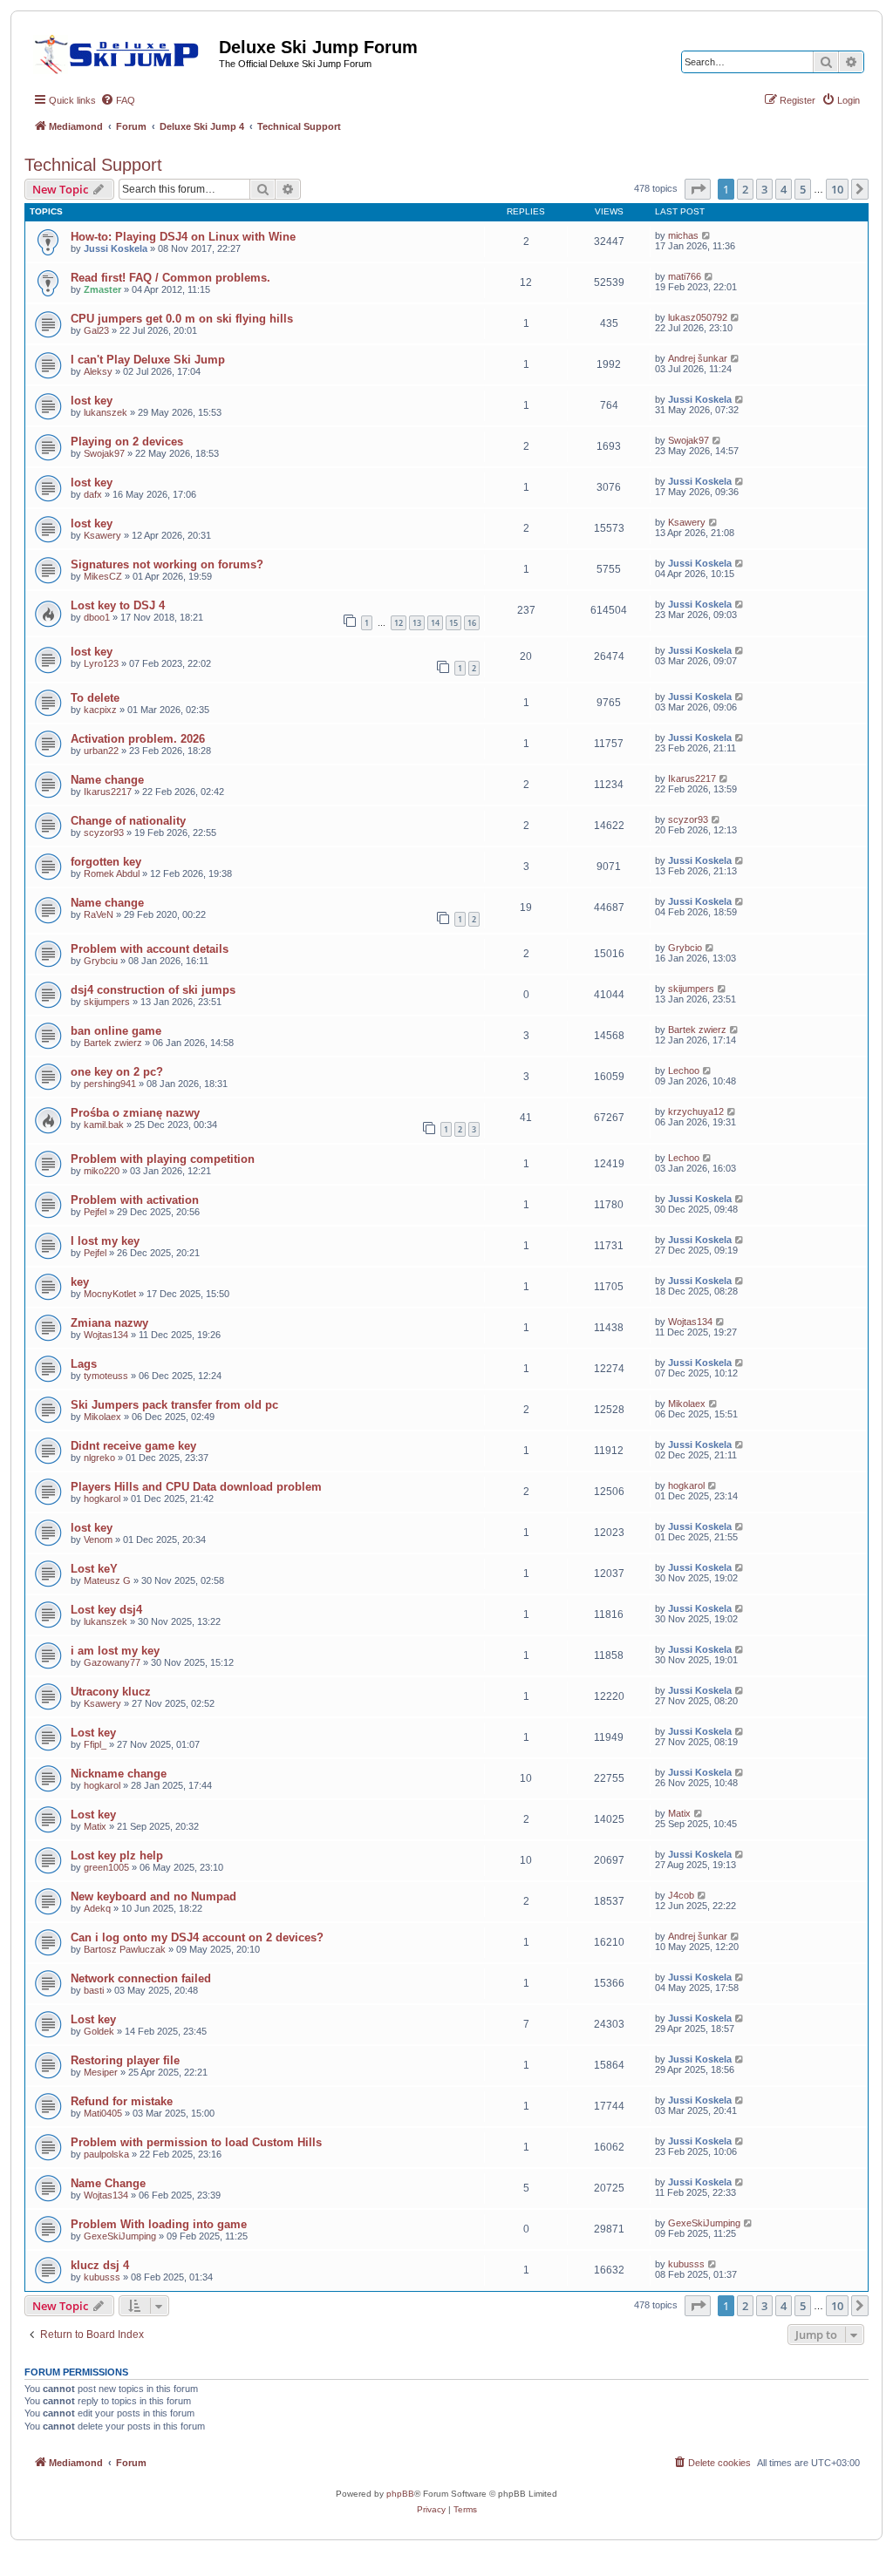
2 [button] (745, 189)
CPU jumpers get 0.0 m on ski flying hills (182, 319)
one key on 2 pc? (117, 1072)
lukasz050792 (698, 317)
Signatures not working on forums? (167, 564)
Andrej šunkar (698, 358)
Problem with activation (135, 1200)
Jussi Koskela (116, 248)
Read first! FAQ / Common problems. (170, 278)
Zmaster (102, 289)
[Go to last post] (707, 235)
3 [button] (764, 189)
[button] (698, 189)
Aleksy (98, 371)
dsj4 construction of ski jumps (153, 990)
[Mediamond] (122, 51)
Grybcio (685, 948)
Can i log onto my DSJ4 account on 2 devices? (197, 1937)
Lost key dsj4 (106, 1610)
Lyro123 (101, 663)
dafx (93, 494)
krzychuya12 (696, 1111)
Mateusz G (107, 1580)
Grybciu (101, 961)
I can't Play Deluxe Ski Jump (148, 360)
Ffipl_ (95, 1744)
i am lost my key (115, 1651)
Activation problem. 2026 (138, 739)
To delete (95, 698)
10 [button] (837, 189)
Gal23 (96, 330)
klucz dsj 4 (100, 2265)
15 (453, 623)
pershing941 (110, 1084)
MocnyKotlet (110, 1294)
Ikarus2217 (108, 792)
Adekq (97, 1908)
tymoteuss (106, 1376)
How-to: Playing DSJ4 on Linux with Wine (183, 237)
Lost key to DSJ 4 (118, 605)
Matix (95, 1826)
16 (472, 623)
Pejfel (95, 1212)
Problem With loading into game (159, 2224)
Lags (84, 1364)
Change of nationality (128, 821)
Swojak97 (104, 453)
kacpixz (100, 710)
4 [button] (784, 189)
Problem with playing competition (163, 1159)
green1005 (106, 1867)
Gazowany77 (112, 1662)
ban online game (116, 1031)
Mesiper (101, 2072)
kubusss (102, 2277)
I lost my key (105, 1241)
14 (435, 623)
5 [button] (803, 189)
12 (399, 623)
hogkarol (102, 1499)
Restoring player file (125, 2060)
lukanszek (106, 412)
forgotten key (106, 862)
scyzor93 (104, 833)
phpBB (400, 2494)
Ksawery (102, 535)
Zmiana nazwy (109, 1323)
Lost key (93, 1733)
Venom (98, 1539)
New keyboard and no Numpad (153, 1896)
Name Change (108, 2183)
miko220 (102, 1171)
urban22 (101, 751)
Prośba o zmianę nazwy (135, 1113)
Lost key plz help (117, 1856)
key (80, 1282)
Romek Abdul (112, 873)
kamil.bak (104, 1125)
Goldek (99, 2031)
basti (94, 1990)
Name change (107, 780)
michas (683, 235)
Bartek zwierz (113, 1043)
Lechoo (684, 1071)
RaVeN (99, 914)
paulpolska (106, 2154)
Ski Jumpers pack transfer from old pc (174, 1405)
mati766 (685, 276)
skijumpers (107, 1002)
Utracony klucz (111, 1692)
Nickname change (119, 1774)
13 (417, 623)
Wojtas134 (106, 1335)
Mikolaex (102, 1417)
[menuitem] (118, 100)
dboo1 (97, 617)
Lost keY (94, 1569)
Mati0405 (103, 2113)
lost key (92, 401)
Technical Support (93, 165)
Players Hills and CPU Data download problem (196, 1487)
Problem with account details (150, 949)
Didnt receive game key (133, 1446)
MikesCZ (103, 576)
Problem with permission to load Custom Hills (196, 2142)
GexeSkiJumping (120, 2236)
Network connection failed (141, 1978)
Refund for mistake (122, 2101)
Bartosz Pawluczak (125, 1949)
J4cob (681, 1895)
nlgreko (99, 1458)
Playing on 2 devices (127, 442)
